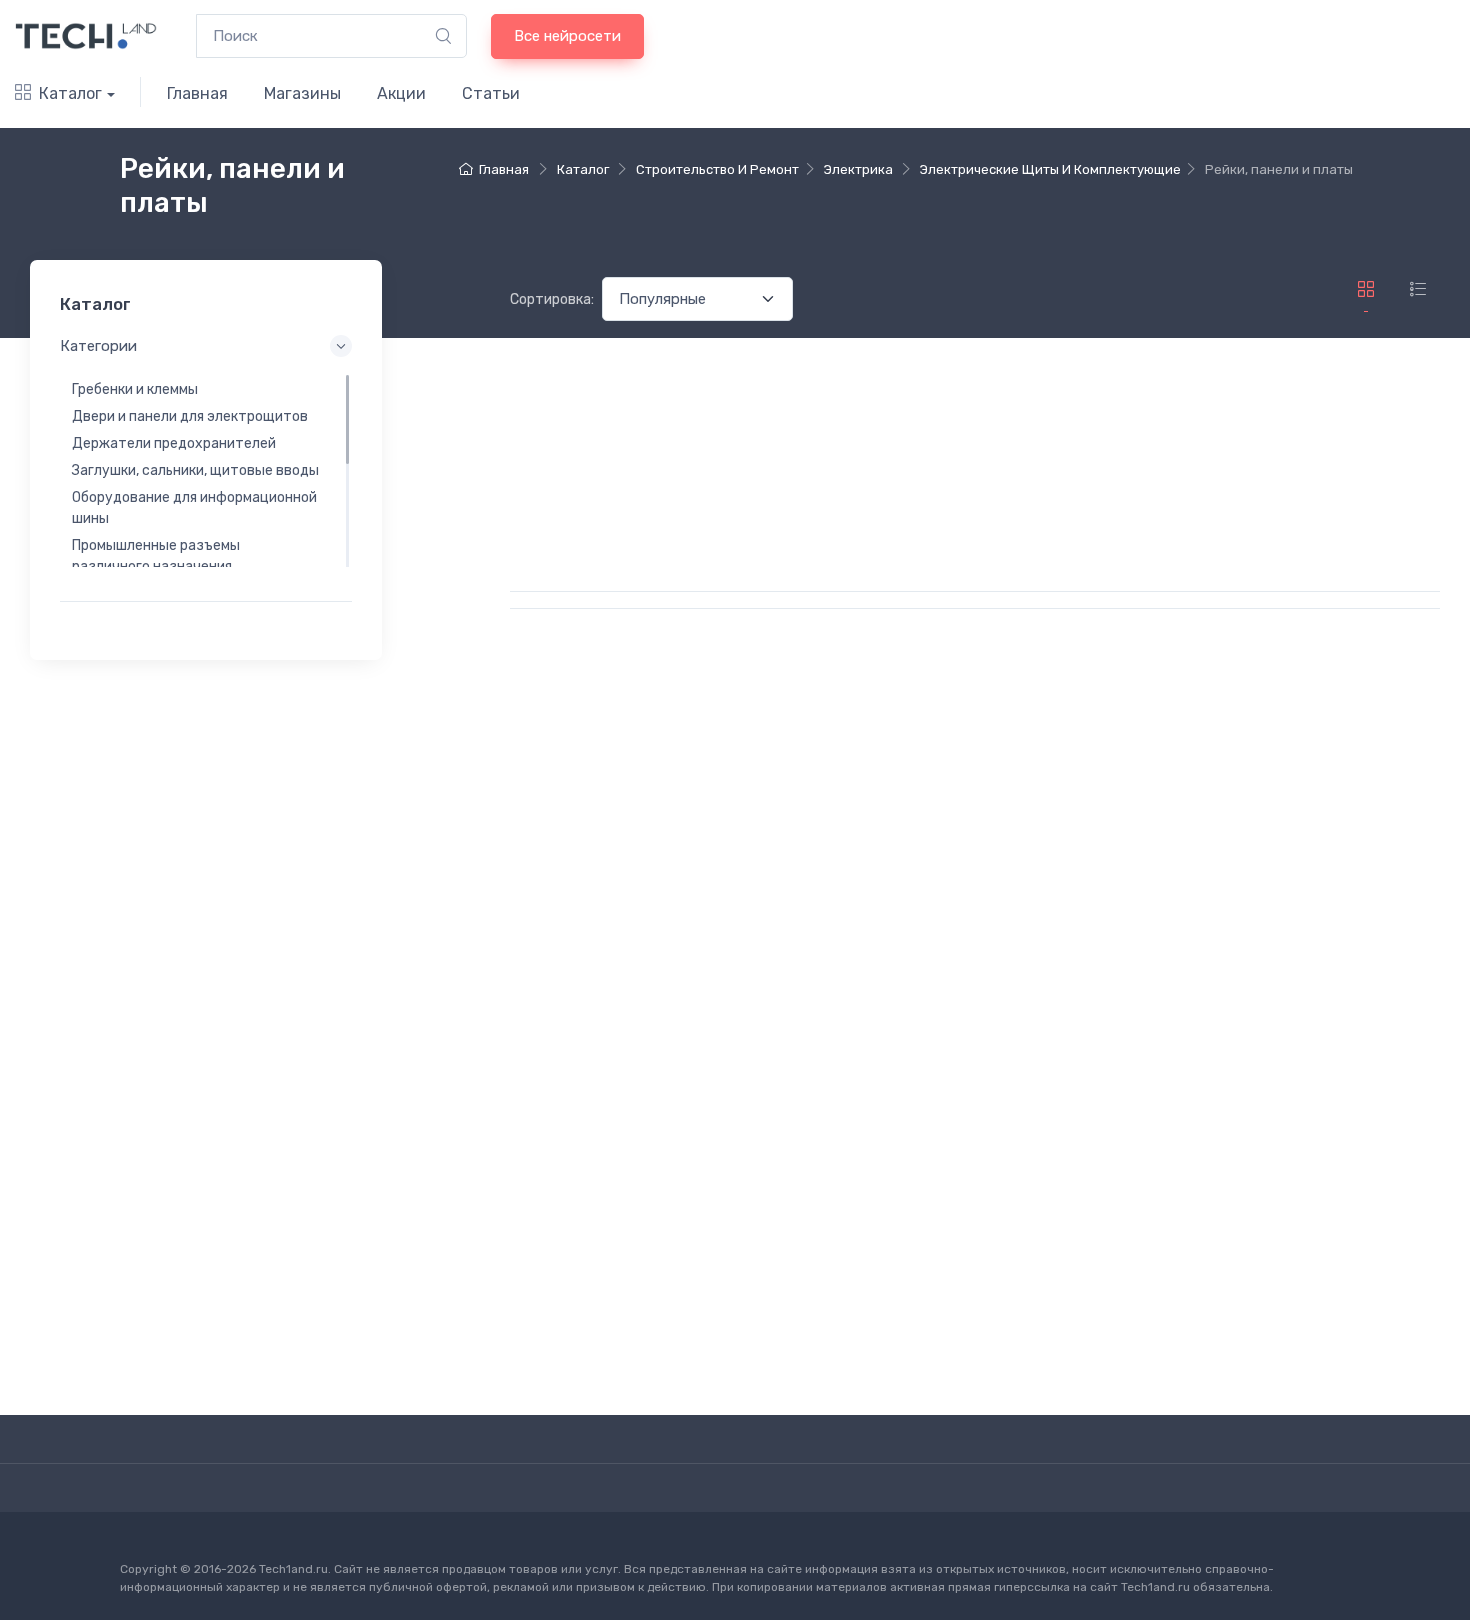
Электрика (858, 169)
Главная (197, 93)
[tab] (1418, 290)
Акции (401, 93)
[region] (206, 470)
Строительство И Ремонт (717, 169)
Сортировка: (552, 299)
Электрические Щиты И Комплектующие (1050, 169)
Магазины (302, 93)
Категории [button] (98, 346)
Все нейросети (567, 36)
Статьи (491, 93)
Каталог (70, 93)
